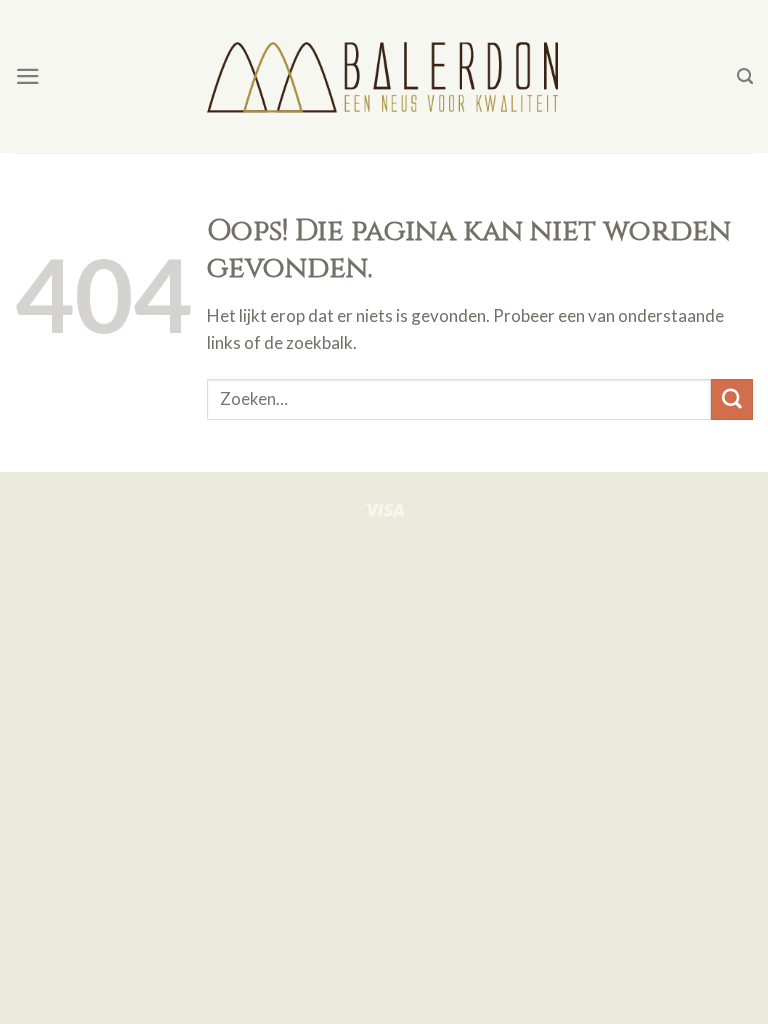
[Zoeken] (745, 77)
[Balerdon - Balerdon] (384, 76)
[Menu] (28, 76)
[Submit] (732, 399)
